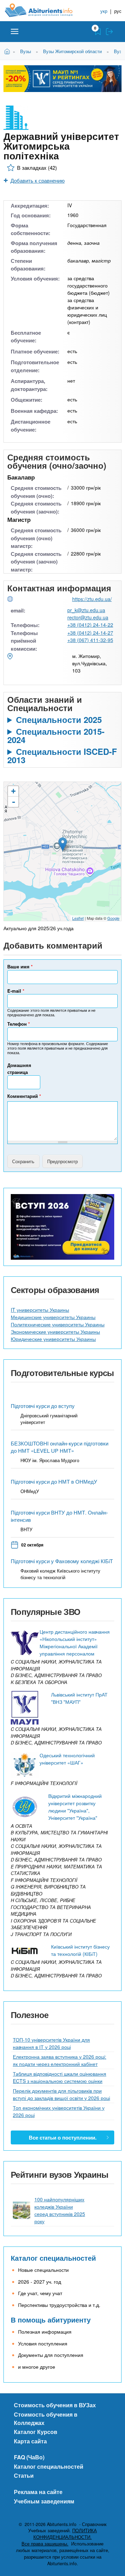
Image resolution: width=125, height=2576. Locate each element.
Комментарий (24, 1096)
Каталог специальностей (53, 2258)
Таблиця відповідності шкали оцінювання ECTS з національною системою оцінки (60, 2077)
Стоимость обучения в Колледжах (46, 2419)
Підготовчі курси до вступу (43, 1406)
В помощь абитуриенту (51, 2320)
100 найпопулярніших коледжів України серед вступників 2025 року (60, 2210)
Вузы (26, 51)
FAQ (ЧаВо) (29, 2457)
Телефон (19, 1024)
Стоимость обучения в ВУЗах (55, 2405)
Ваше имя (20, 966)
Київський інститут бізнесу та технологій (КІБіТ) (80, 1950)
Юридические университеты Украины (53, 1339)
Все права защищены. (45, 2544)
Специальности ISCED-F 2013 (62, 756)
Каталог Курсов (36, 2432)
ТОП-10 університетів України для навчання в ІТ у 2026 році (51, 2043)
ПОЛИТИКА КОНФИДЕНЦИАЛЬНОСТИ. (65, 2534)
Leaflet (78, 918)
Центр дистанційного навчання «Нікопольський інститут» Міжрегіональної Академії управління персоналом (75, 1643)
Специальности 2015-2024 (56, 735)
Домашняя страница (19, 1069)
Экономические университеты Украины (55, 1332)
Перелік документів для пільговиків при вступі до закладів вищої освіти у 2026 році (61, 2094)
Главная (8, 51)
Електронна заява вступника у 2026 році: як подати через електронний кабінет (60, 2060)
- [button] (14, 802)
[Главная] (44, 10)
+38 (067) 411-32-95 (90, 640)
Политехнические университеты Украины (58, 1324)
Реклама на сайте (38, 2492)
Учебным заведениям (44, 2501)
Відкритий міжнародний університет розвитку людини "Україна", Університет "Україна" (75, 1807)
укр (104, 11)
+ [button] (13, 791)
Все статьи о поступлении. (63, 2137)
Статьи (24, 2475)
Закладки (98, 32)
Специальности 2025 (59, 719)
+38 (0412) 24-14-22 (90, 625)
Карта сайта (30, 2441)
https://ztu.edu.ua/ (92, 599)
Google (113, 918)
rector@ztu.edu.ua (88, 617)
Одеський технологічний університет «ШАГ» (67, 1759)
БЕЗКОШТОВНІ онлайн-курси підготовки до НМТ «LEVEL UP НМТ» (60, 1447)
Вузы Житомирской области (72, 51)
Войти (109, 32)
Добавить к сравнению (37, 180)
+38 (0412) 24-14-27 (90, 633)
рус (118, 11)
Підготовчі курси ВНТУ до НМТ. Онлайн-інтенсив (59, 1516)
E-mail (16, 991)
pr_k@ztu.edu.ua (86, 610)
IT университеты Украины (40, 1310)
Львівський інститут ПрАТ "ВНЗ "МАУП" (79, 1698)
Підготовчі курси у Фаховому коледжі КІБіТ (62, 1561)
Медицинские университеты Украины (53, 1317)
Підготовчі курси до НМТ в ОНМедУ (54, 1481)
